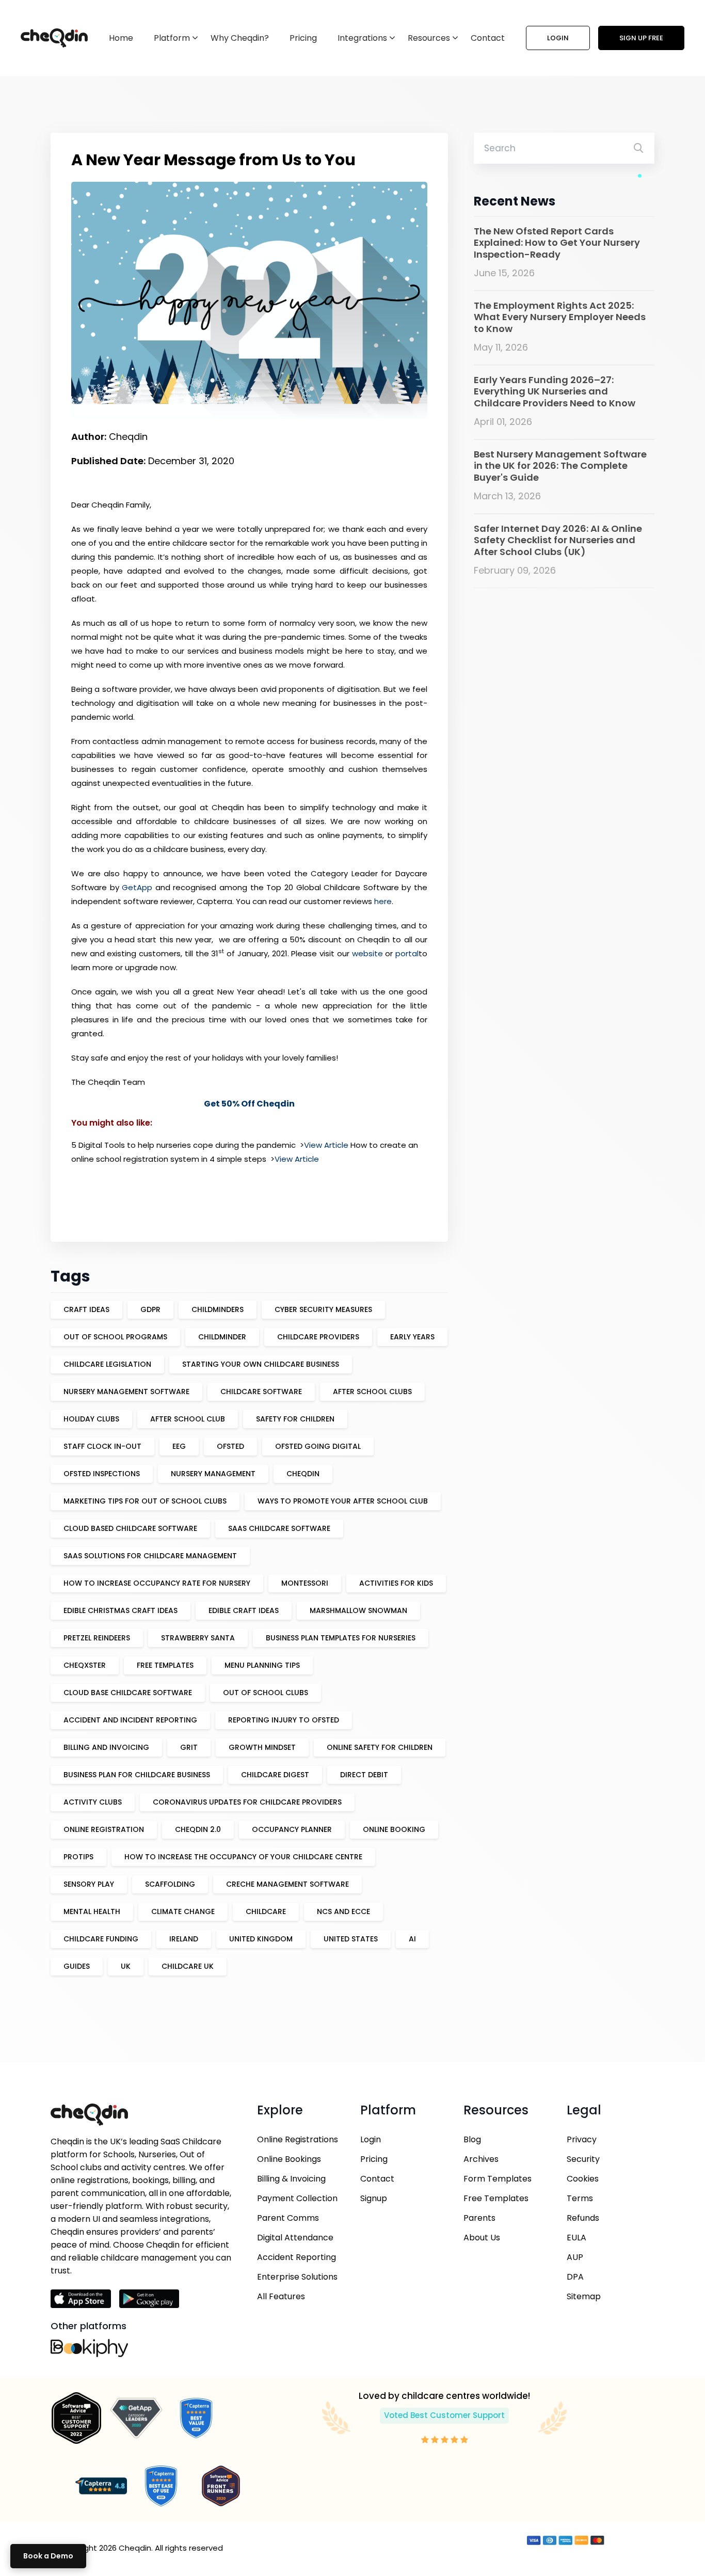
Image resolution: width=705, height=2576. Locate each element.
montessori (305, 1583)
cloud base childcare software (128, 1693)
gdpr (150, 1309)
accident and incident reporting (130, 1720)
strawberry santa (198, 1638)
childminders (218, 1309)
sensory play (89, 1884)
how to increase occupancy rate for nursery (157, 1583)
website (367, 953)
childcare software (261, 1392)
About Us (482, 2238)
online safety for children (380, 1747)
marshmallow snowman (358, 1610)
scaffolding (170, 1884)
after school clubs (372, 1392)
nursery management (213, 1474)
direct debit (364, 1775)
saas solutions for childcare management (150, 1556)
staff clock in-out (102, 1446)
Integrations (362, 38)
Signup (374, 2198)
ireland (184, 1939)
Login (558, 38)
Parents (479, 2218)
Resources (429, 38)
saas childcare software (279, 1528)
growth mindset (262, 1747)
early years (412, 1337)
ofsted (230, 1446)
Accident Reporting (297, 2257)
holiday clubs (91, 1419)
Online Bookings (289, 2159)
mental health (92, 1911)
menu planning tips (262, 1665)
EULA (576, 2238)
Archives (481, 2159)
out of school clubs (266, 1693)
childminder (222, 1337)
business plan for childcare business (137, 1775)
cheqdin (303, 1474)
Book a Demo (48, 2556)
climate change (183, 1911)
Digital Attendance (295, 2238)
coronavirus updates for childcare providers (247, 1802)
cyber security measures (323, 1309)
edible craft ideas (244, 1610)
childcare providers (318, 1337)
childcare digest (275, 1775)
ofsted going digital (318, 1446)
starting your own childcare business (261, 1364)
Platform (172, 38)
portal (407, 953)
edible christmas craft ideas (121, 1610)
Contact (488, 38)
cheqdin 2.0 (198, 1829)
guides (77, 1966)
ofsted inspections (102, 1474)
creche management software (287, 1884)
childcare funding (101, 1939)
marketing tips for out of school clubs (145, 1501)
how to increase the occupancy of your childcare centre (243, 1857)
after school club (188, 1419)
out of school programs (115, 1337)
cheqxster (85, 1665)
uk (126, 1966)
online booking (394, 1829)
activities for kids (396, 1583)
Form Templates (498, 2179)
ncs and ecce (343, 1911)
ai (412, 1939)
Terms (580, 2198)
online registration (104, 1829)
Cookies (583, 2179)
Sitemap (584, 2296)
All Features (281, 2296)
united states (351, 1939)
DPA (575, 2277)
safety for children (295, 1419)
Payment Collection (297, 2198)
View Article (326, 1145)
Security (583, 2159)
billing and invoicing (106, 1747)
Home (121, 38)
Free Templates (496, 2198)
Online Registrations (298, 2139)
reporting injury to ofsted (284, 1720)
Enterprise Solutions (297, 2277)
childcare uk (188, 1966)
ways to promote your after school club (343, 1501)
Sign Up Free (641, 38)
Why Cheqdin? (240, 38)
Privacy (582, 2139)
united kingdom (261, 1939)
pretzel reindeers (97, 1638)
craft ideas (86, 1309)
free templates (165, 1665)
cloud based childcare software (130, 1528)
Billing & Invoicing (291, 2179)
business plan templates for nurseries (341, 1638)
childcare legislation (107, 1364)
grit (189, 1747)
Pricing (303, 38)
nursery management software (126, 1392)
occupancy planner (292, 1829)
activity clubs (93, 1802)
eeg (179, 1446)
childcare (266, 1911)
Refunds (583, 2218)
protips (78, 1857)
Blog (472, 2139)
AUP (575, 2257)
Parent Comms (288, 2218)
